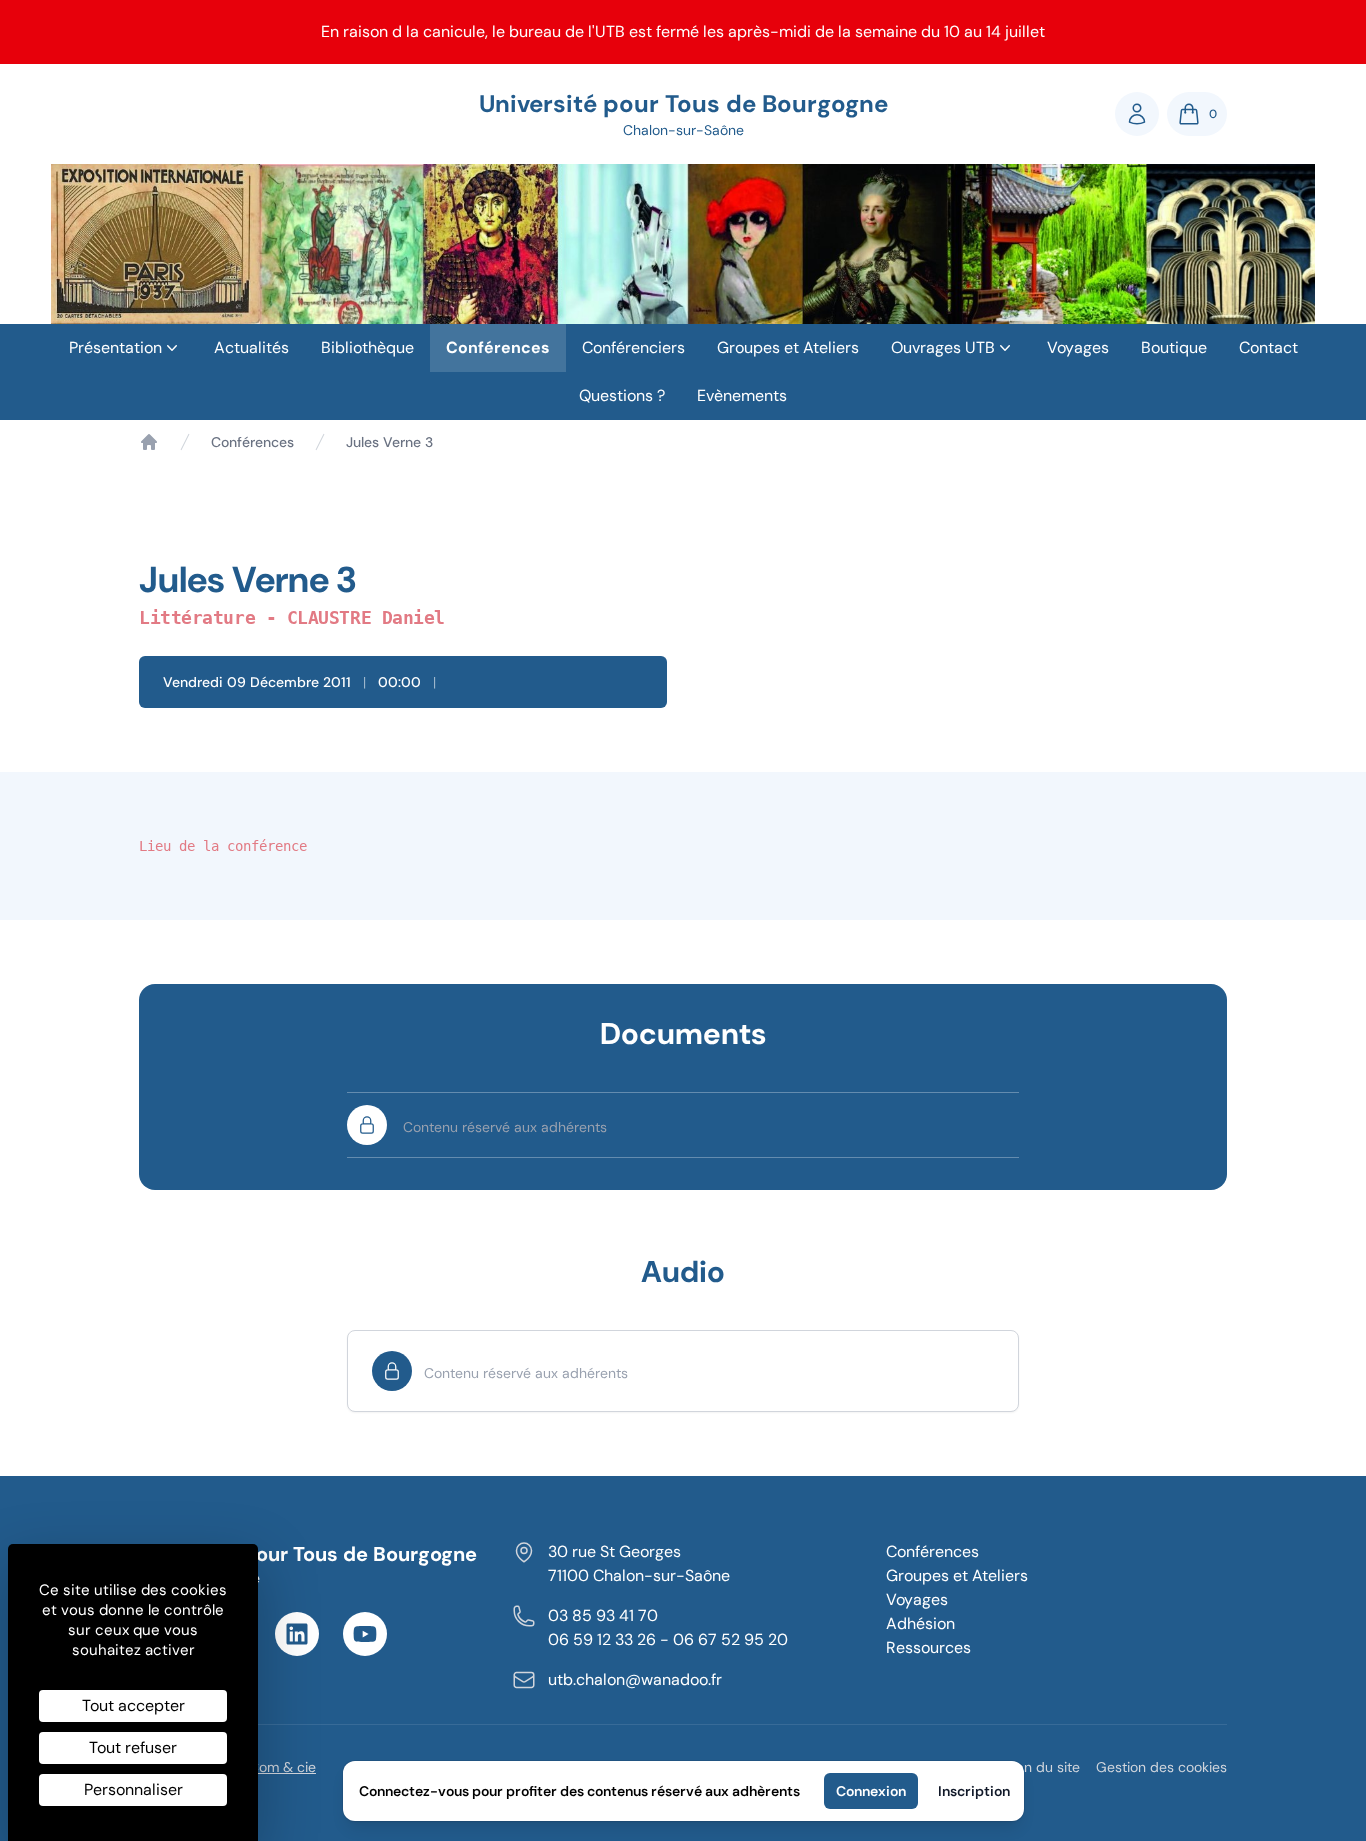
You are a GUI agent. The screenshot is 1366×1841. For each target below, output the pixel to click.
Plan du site (1042, 1767)
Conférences (498, 347)
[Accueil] (149, 442)
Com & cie (282, 1766)
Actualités (251, 347)
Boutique (1174, 347)
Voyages (1078, 347)
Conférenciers (633, 347)
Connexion (871, 1791)
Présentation (115, 347)
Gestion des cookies (1161, 1767)
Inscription (974, 1791)
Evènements (742, 395)
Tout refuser (133, 1747)
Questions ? (622, 395)
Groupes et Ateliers (788, 347)
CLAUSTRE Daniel (366, 617)
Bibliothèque (367, 347)
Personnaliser (133, 1789)
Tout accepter (133, 1705)
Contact (1268, 347)
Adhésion (920, 1623)
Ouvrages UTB (943, 347)
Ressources (928, 1647)
